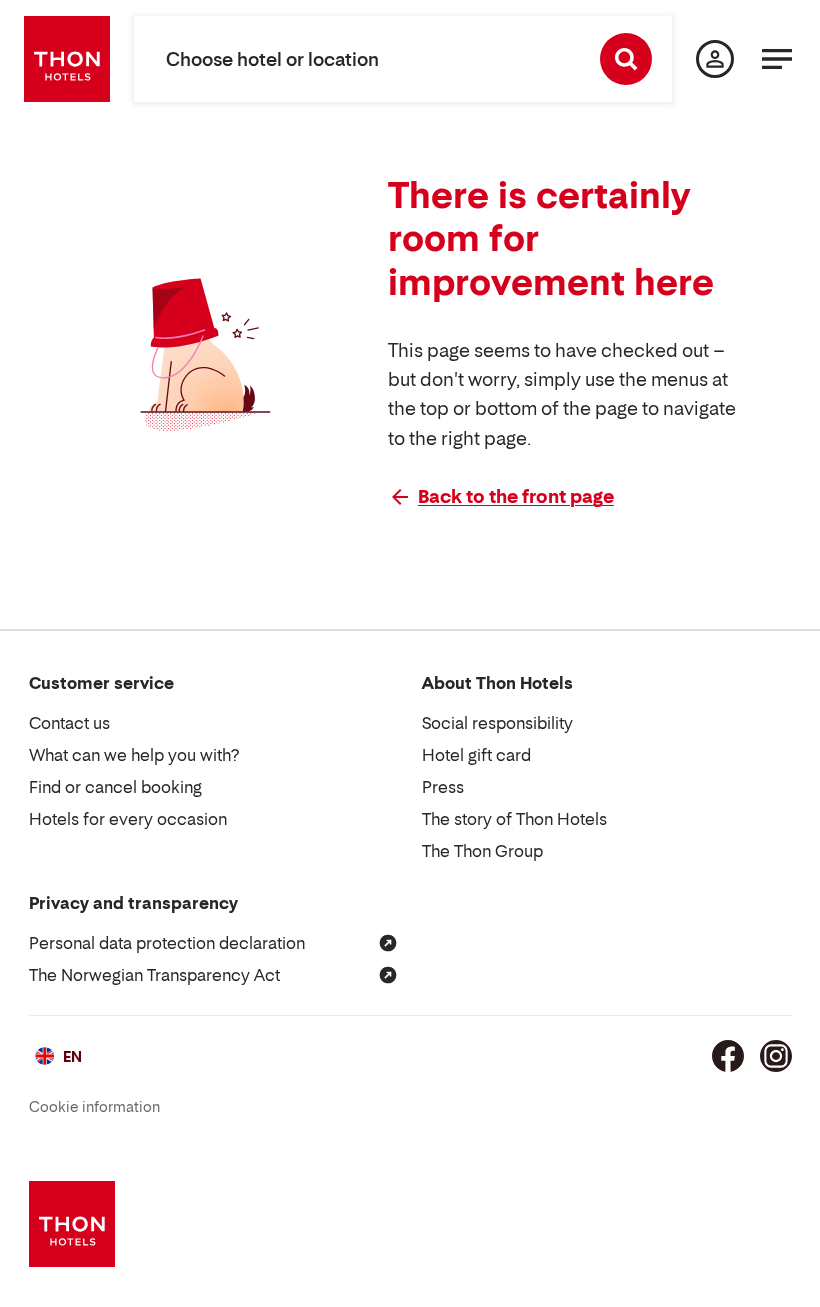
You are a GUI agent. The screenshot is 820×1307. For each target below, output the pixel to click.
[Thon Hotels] (67, 59)
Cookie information (94, 1106)
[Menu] (777, 59)
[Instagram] (776, 1056)
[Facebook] (728, 1056)
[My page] (715, 59)
